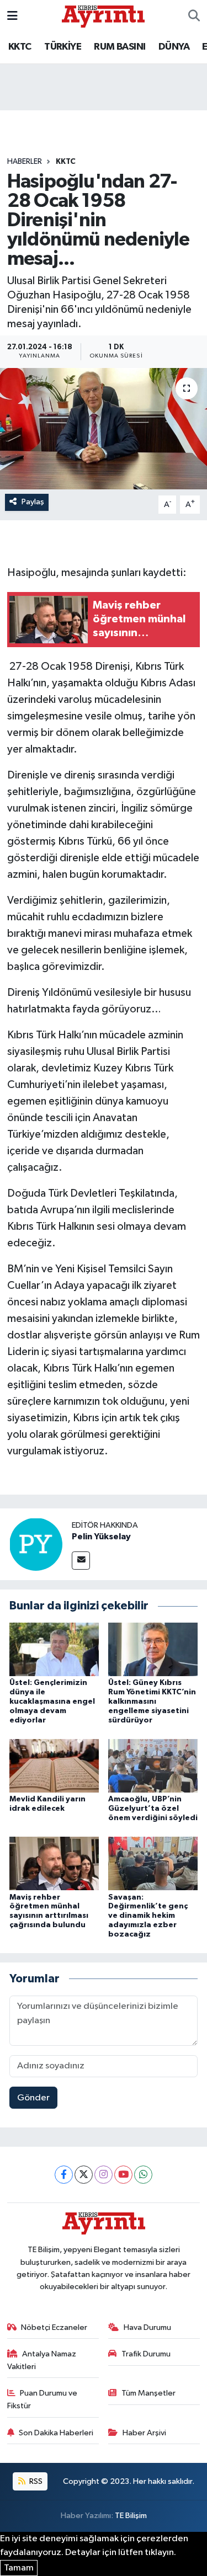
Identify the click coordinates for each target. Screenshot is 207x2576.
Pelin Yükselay (101, 1537)
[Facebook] (64, 2175)
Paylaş (33, 502)
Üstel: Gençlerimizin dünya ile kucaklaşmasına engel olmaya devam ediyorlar (52, 1701)
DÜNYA (174, 47)
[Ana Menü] (12, 16)
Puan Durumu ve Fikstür (43, 2399)
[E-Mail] (81, 1561)
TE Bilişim (131, 2516)
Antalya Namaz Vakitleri (42, 2360)
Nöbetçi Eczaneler (54, 2327)
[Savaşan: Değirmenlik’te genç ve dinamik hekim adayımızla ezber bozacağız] (153, 1863)
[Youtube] (123, 2175)
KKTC (20, 47)
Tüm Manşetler (148, 2393)
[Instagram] (104, 2175)
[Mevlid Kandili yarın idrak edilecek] (54, 1766)
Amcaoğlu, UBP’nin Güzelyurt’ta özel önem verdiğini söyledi (153, 1809)
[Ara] (194, 17)
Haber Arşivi (144, 2433)
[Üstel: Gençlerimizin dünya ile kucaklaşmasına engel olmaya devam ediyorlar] (54, 1649)
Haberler (25, 162)
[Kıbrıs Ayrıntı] (103, 16)
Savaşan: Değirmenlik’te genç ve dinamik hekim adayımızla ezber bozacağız (148, 1916)
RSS (35, 2481)
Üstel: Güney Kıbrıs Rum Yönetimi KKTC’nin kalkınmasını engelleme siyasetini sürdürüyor (152, 1701)
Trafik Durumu (146, 2354)
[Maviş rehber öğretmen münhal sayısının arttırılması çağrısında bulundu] (54, 1863)
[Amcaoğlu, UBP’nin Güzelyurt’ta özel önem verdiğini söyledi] (153, 1766)
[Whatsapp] (143, 2175)
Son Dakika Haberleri (56, 2433)
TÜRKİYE (63, 47)
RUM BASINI (120, 47)
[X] (84, 2175)
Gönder (33, 2098)
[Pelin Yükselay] (36, 1544)
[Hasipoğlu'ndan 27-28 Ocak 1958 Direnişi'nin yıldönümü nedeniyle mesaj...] (104, 429)
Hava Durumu (147, 2327)
